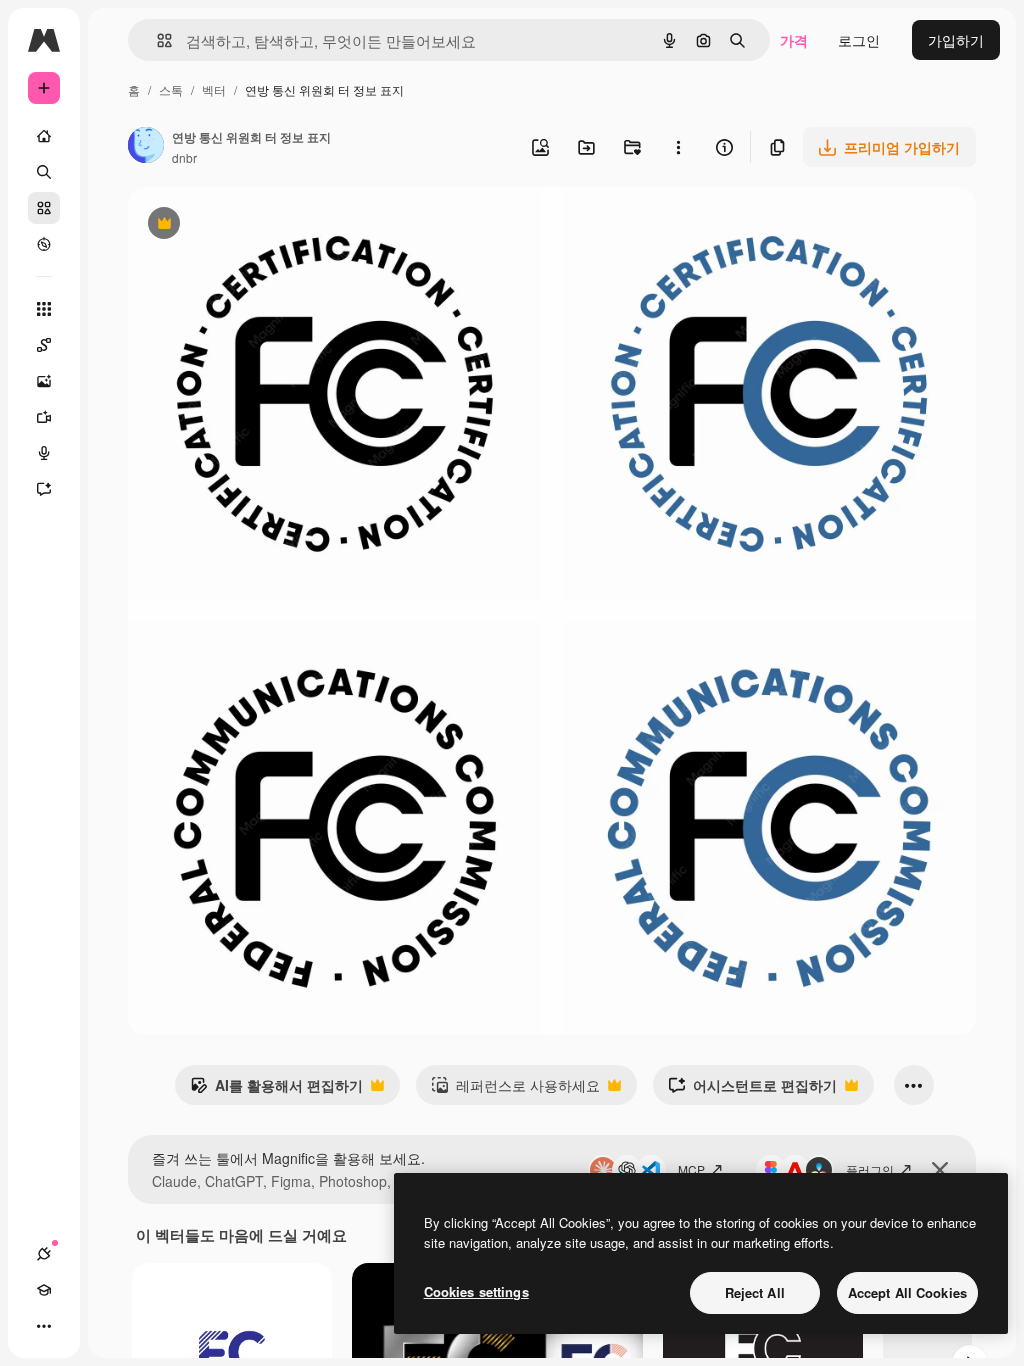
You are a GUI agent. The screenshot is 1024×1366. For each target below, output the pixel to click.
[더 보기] (44, 1326)
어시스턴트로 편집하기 (752, 1090)
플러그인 (870, 1169)
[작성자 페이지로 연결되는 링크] (146, 147)
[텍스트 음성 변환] (44, 453)
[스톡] (44, 208)
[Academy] (44, 1290)
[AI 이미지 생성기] (44, 381)
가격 (794, 40)
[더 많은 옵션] (678, 147)
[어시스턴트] (44, 489)
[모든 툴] (44, 309)
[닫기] (940, 1170)
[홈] (44, 136)
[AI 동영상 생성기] (44, 417)
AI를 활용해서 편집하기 (276, 1090)
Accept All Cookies (907, 1292)
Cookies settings (476, 1291)
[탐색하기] (44, 244)
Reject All (755, 1292)
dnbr (184, 157)
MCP (691, 1169)
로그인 (859, 40)
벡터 (214, 89)
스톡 (171, 89)
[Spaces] (44, 345)
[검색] (44, 172)
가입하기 (956, 40)
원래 (243, 225)
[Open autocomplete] (156, 40)
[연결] (44, 1254)
